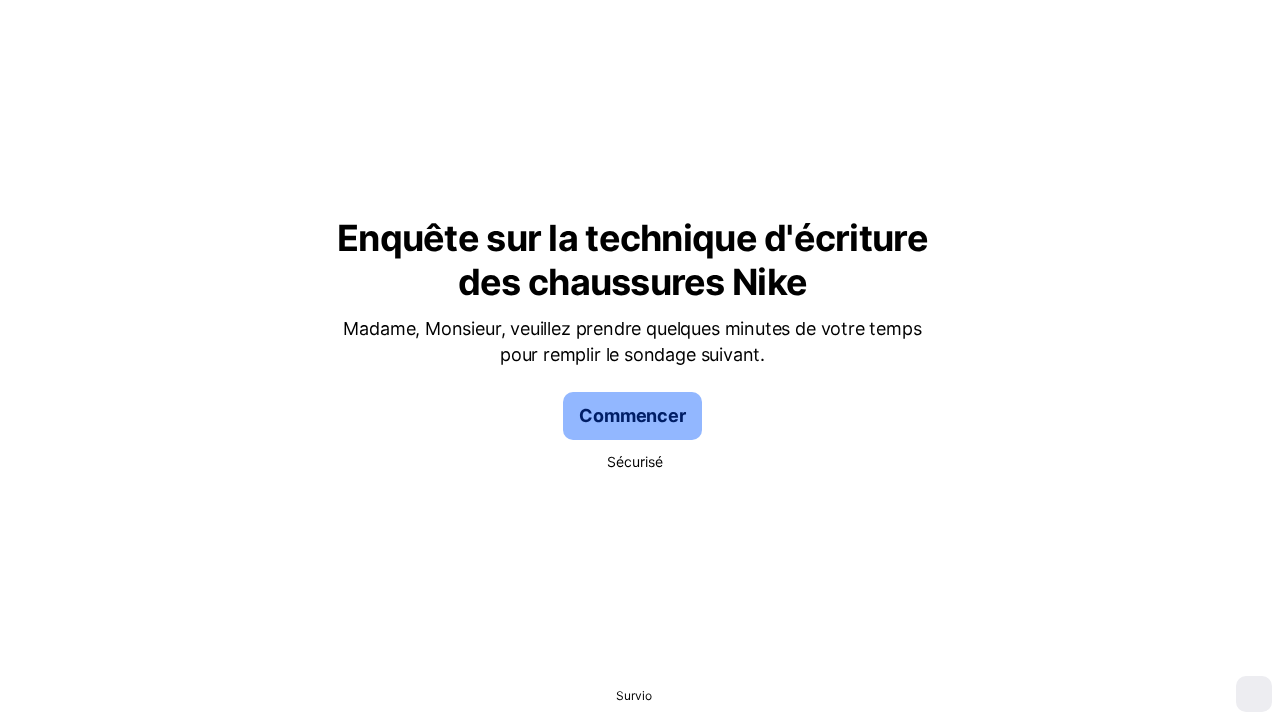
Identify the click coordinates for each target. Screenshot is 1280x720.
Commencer (632, 415)
